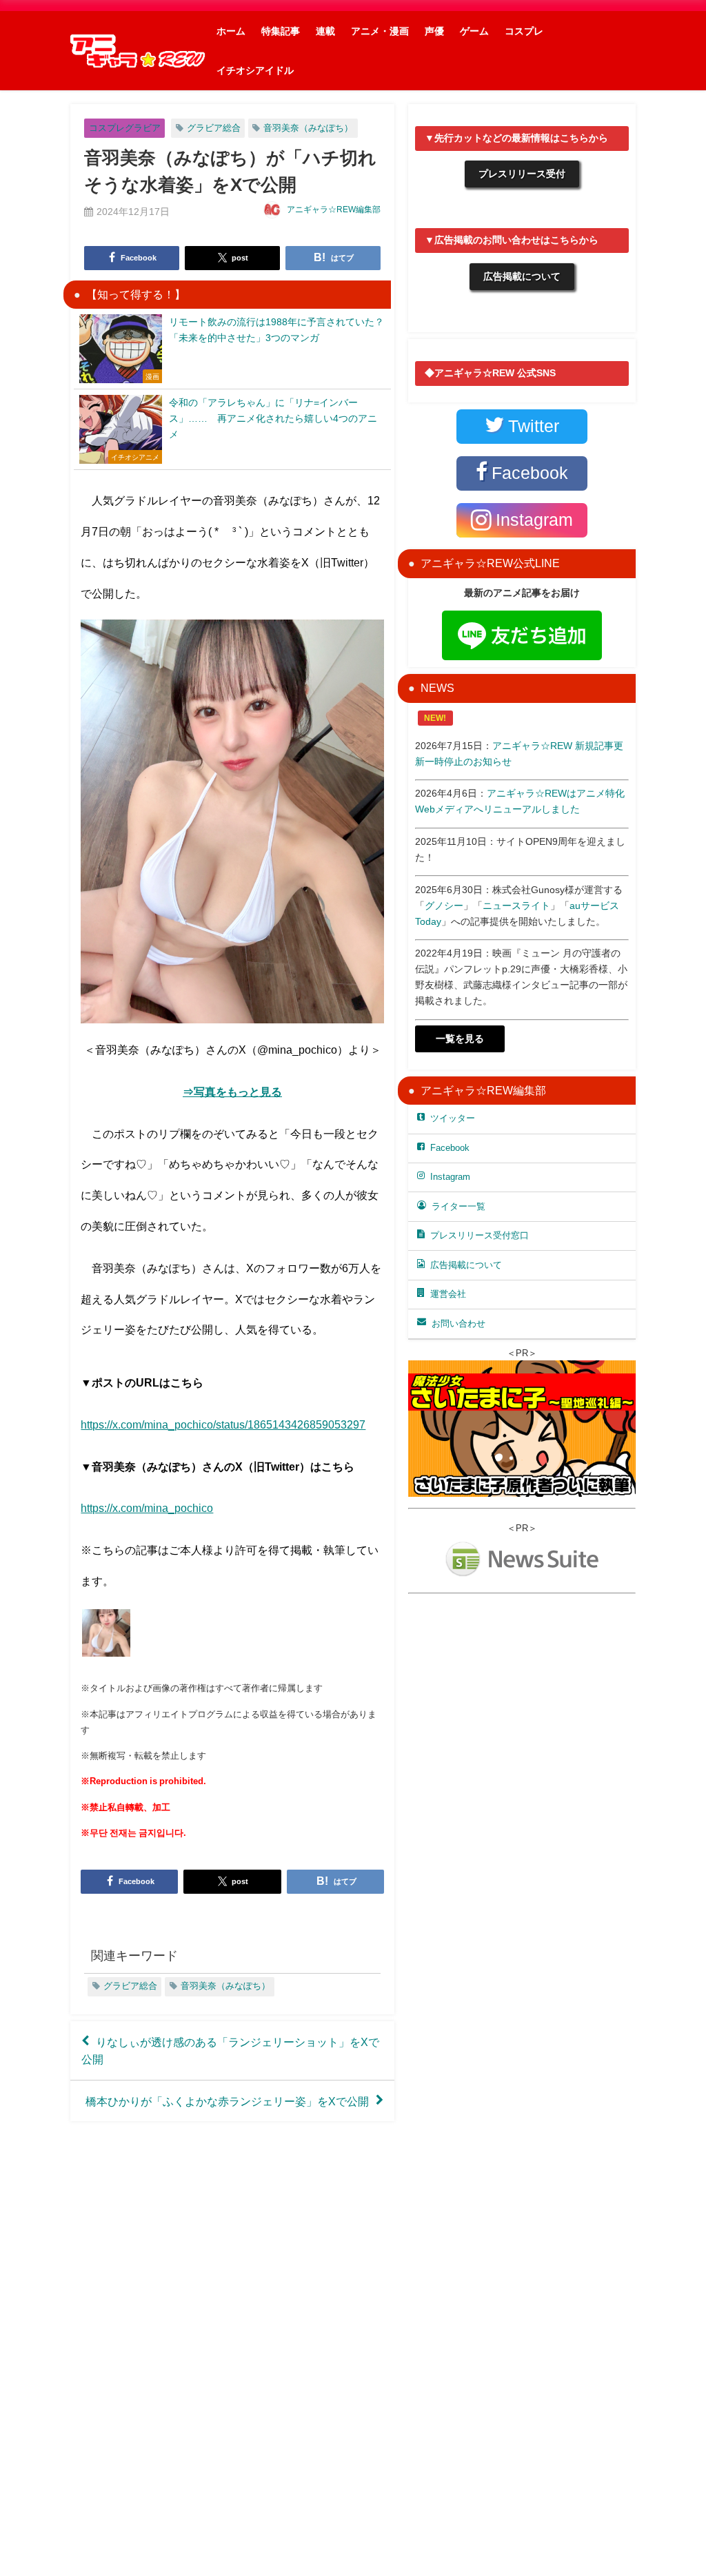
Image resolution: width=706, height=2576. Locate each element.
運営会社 (448, 1294)
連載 (325, 31)
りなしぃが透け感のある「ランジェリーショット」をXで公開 (230, 2050)
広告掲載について (522, 276)
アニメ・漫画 (380, 31)
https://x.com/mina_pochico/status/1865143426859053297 (223, 1424)
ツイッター (453, 1118)
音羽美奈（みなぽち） (308, 128)
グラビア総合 (214, 128)
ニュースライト (516, 906)
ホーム (231, 31)
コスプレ (524, 31)
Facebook (450, 1148)
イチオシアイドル (255, 70)
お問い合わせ (458, 1323)
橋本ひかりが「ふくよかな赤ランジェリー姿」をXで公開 (227, 2100)
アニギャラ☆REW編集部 (334, 209)
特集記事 (281, 31)
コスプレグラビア (125, 128)
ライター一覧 (458, 1206)
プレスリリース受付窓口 (480, 1235)
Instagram (450, 1177)
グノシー (444, 906)
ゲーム (474, 31)
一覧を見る (460, 1039)
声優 (434, 31)
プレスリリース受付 (522, 174)
